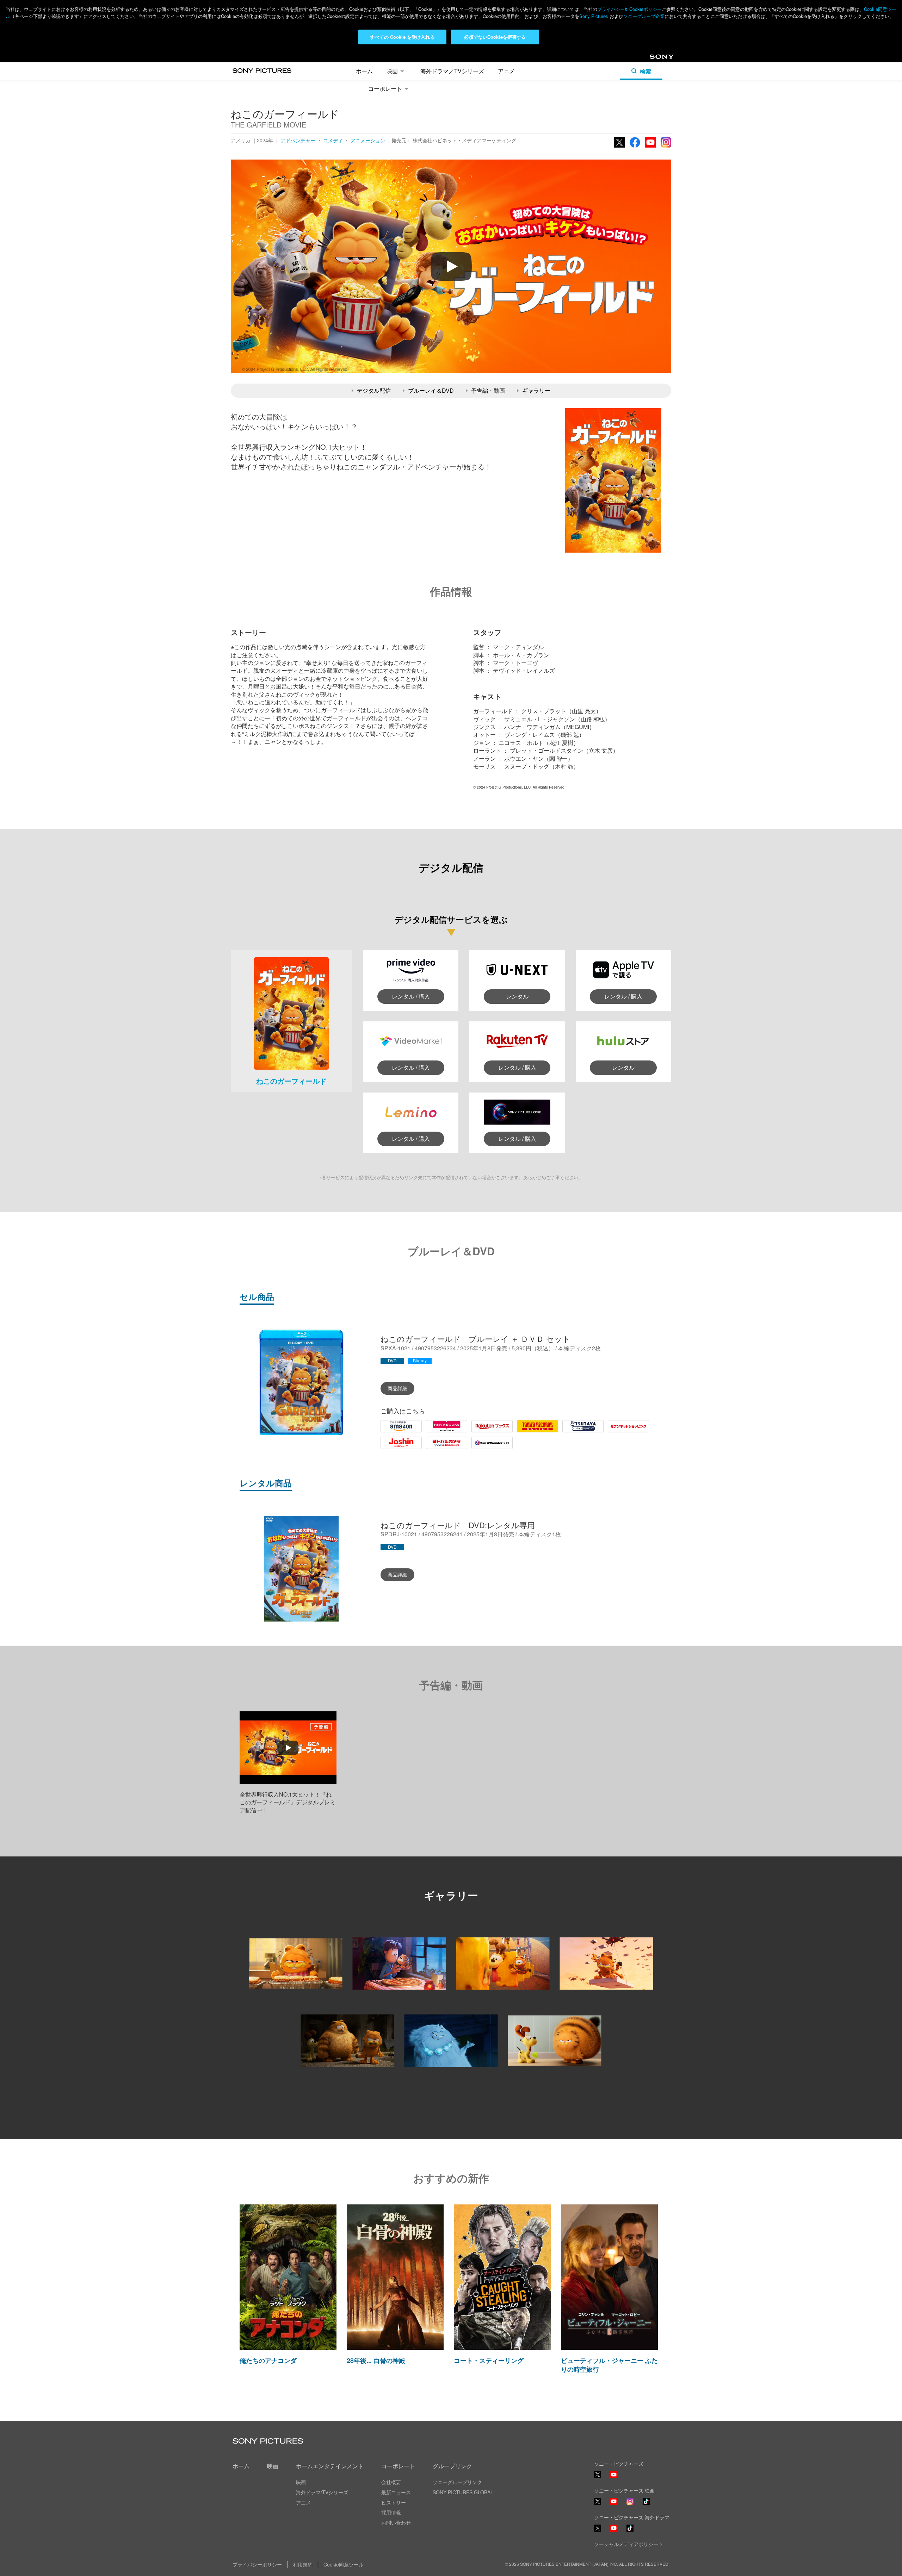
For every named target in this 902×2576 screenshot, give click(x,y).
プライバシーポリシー (257, 2564)
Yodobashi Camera (439, 1448)
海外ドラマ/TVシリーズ (322, 2492)
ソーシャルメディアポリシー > (628, 2544)
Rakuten (482, 1432)
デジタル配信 (374, 390)
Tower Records (536, 1432)
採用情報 (391, 2512)
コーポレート (385, 89)
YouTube (650, 147)
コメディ (333, 140)
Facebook (635, 147)
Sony (656, 59)
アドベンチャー (298, 140)
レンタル (517, 996)
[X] (598, 2501)
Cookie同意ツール (344, 2564)
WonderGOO (488, 1448)
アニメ (506, 71)
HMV (432, 1432)
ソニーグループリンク (457, 2482)
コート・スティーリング (489, 2360)
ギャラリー (536, 390)
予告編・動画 (488, 390)
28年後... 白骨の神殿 (376, 2360)
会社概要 (391, 2482)
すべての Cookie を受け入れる (402, 37)
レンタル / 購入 (411, 996)
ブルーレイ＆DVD (431, 390)
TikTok (646, 2504)
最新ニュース (396, 2492)
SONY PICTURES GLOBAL (463, 2492)
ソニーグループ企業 (644, 16)
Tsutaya (572, 1432)
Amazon (391, 1432)
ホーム (364, 71)
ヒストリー (394, 2502)
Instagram (666, 147)
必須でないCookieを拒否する (495, 37)
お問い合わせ (396, 2522)
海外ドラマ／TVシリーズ (452, 71)
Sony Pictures (594, 16)
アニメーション (368, 140)
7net (613, 1432)
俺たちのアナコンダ (268, 2360)
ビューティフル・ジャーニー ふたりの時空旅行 (609, 2365)
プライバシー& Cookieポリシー (629, 9)
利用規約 (303, 2564)
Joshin (389, 1448)
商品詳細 (397, 1388)
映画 (392, 71)
